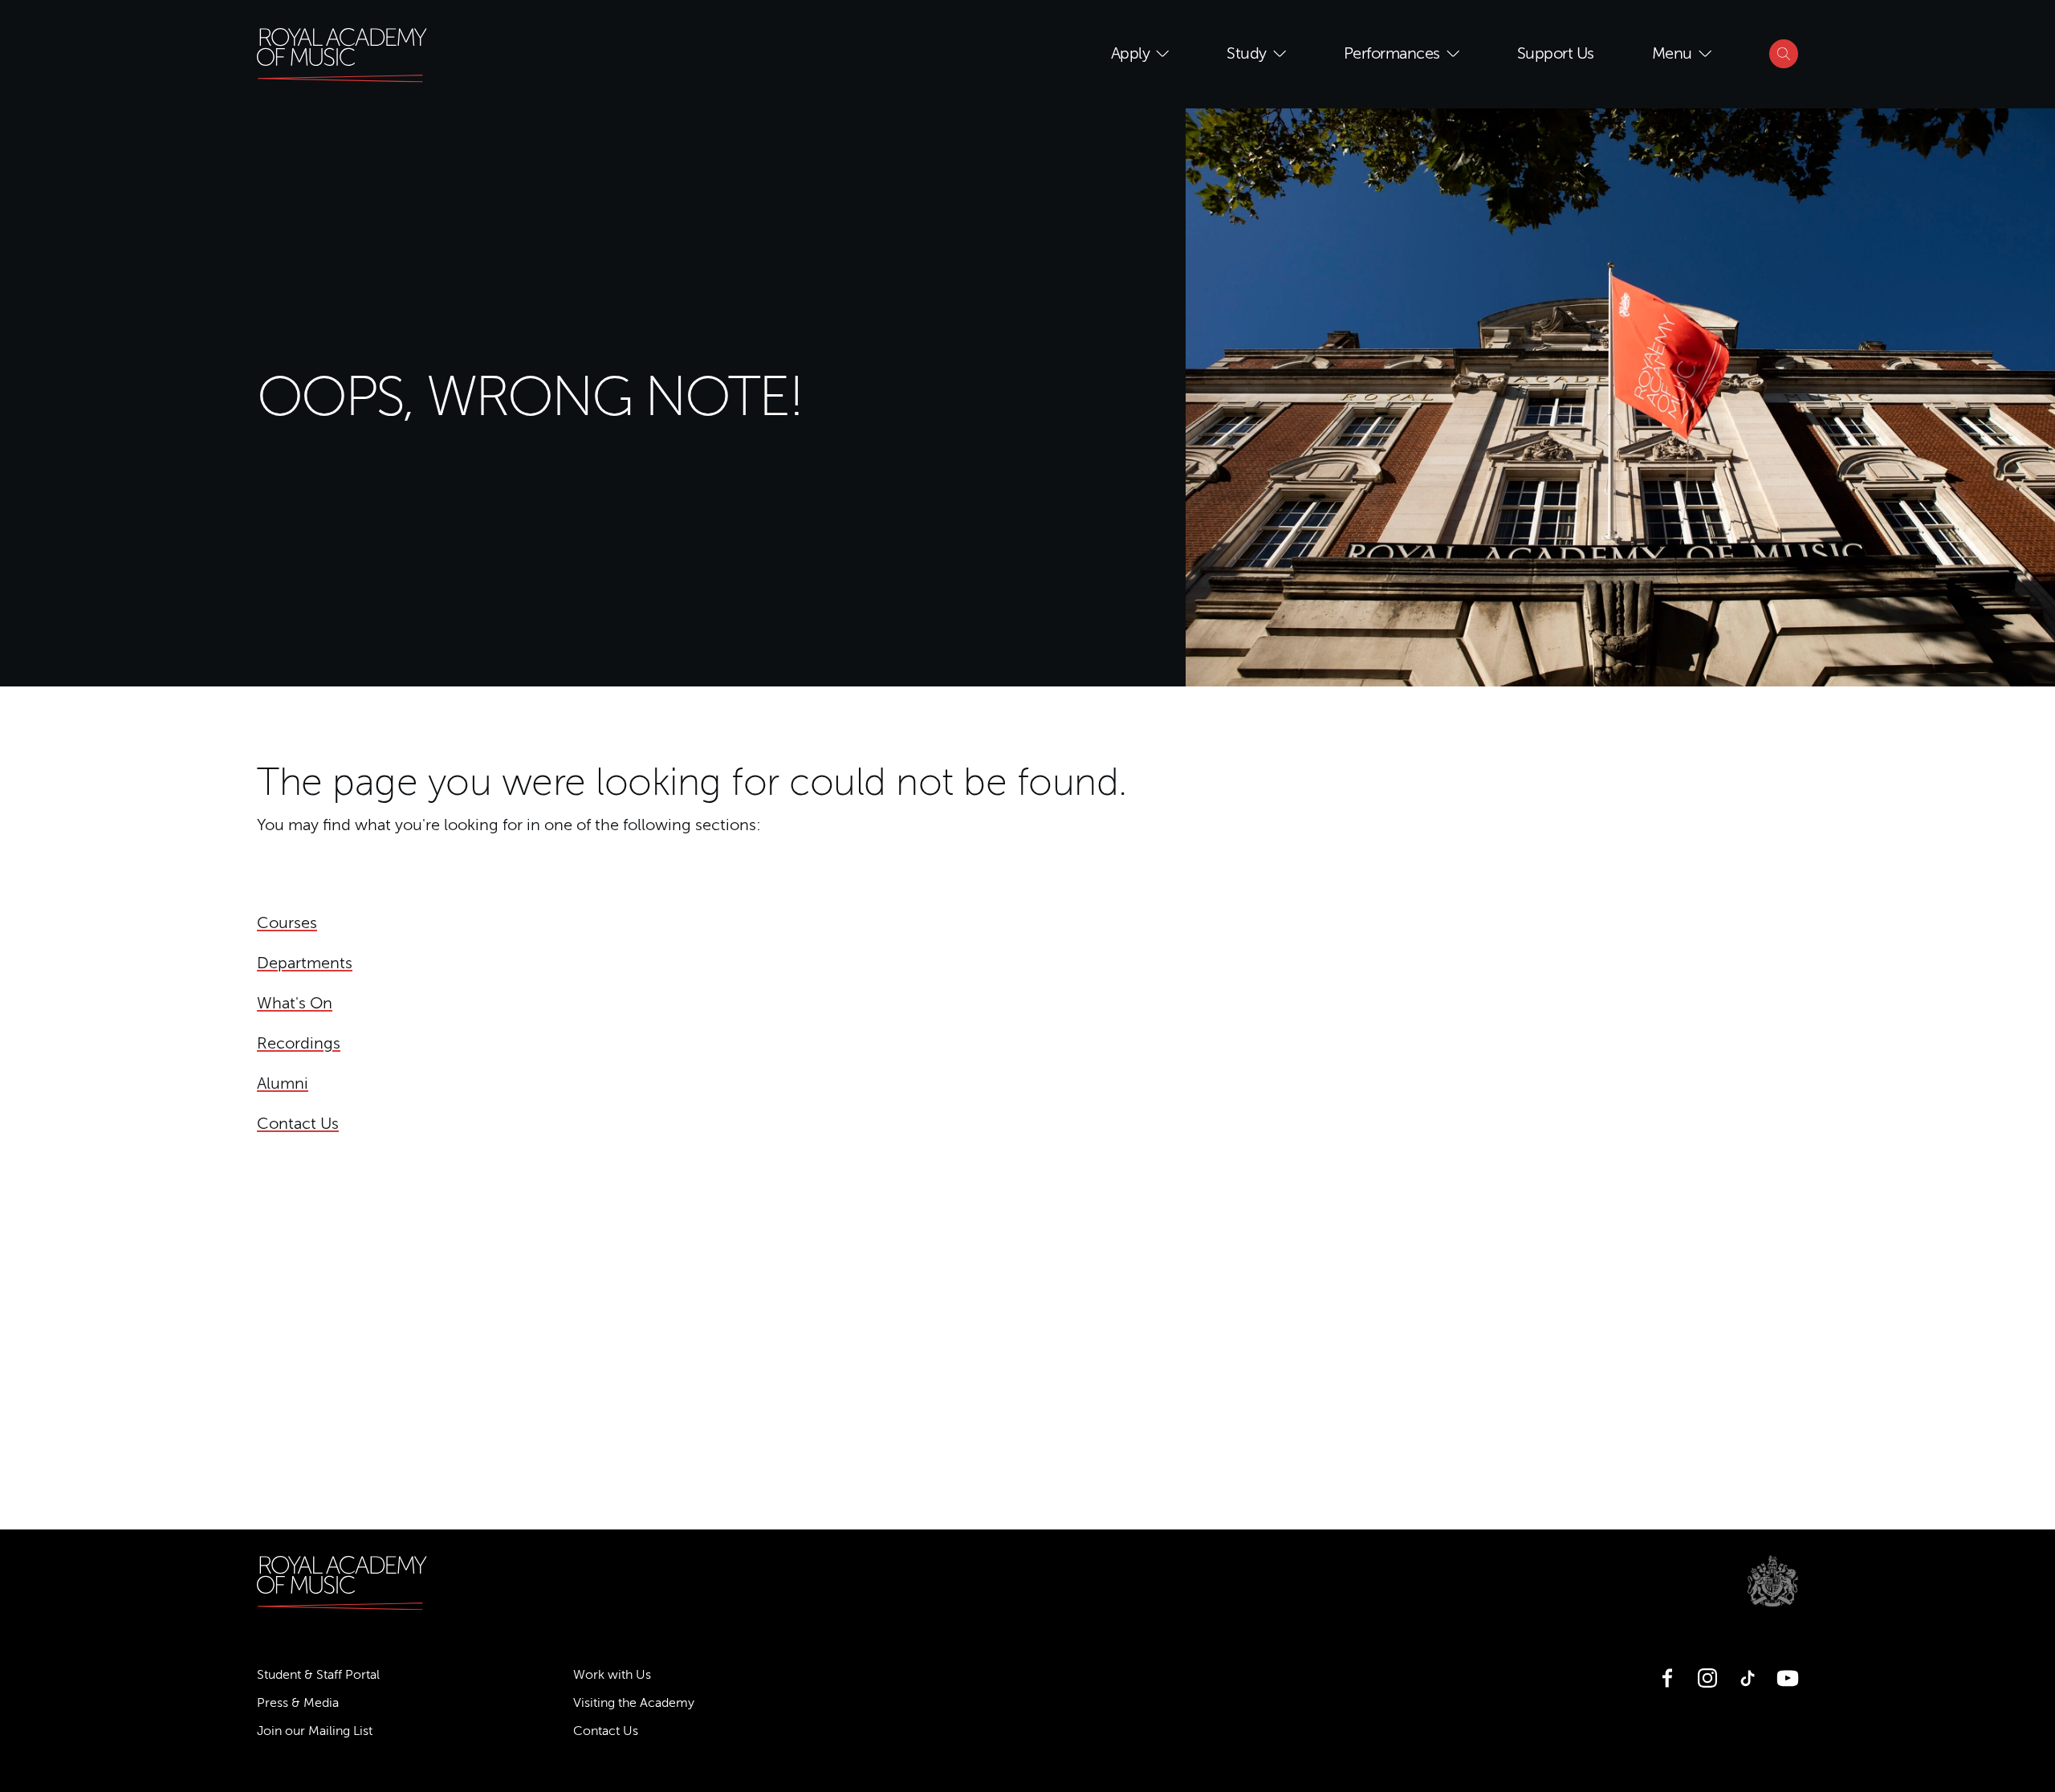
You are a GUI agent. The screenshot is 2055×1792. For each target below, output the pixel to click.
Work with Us (612, 1675)
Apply (1131, 53)
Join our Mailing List (315, 1731)
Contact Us (298, 1124)
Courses (287, 923)
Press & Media (298, 1703)
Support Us (1556, 53)
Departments (305, 963)
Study (1247, 53)
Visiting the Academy (634, 1703)
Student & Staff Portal (318, 1675)
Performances (1392, 53)
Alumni (283, 1083)
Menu (1672, 53)
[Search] (1784, 54)
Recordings (299, 1043)
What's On (295, 1003)
